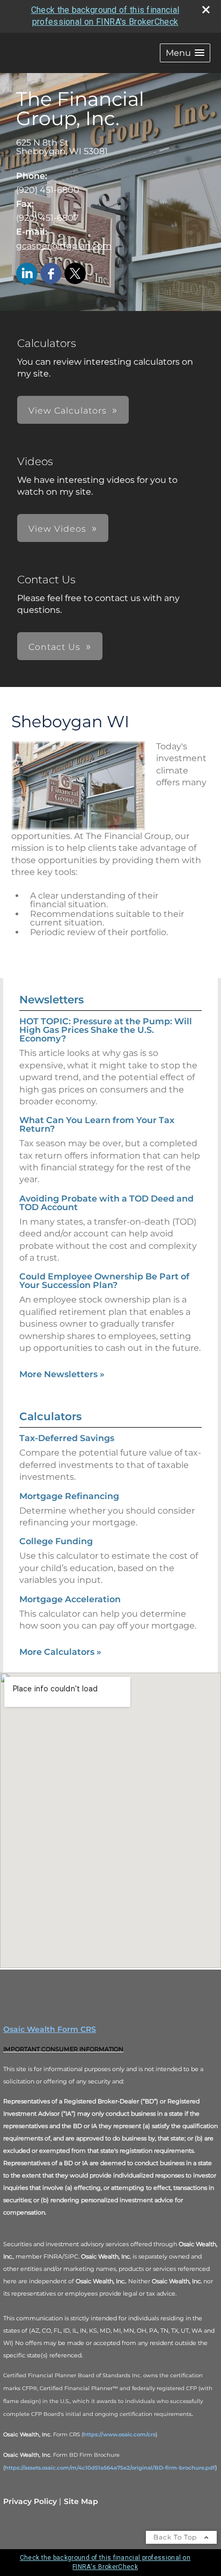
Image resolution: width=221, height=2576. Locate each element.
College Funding (56, 1541)
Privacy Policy (30, 2501)
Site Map (81, 2501)
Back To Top (176, 2537)
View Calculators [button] (68, 411)
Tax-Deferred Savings (67, 1438)
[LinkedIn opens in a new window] (27, 274)
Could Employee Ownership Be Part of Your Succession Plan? (104, 1281)
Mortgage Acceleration (70, 1599)
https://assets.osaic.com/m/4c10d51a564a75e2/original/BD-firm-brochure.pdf (110, 2468)
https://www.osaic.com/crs (119, 2434)
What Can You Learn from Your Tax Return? (97, 1124)
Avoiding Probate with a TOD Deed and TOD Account (106, 1203)
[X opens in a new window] (75, 274)
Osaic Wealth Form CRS (50, 2029)
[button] (185, 53)
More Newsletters (62, 1374)
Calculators (50, 1416)
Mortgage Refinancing (69, 1496)
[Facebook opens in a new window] (51, 274)
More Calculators (60, 1652)
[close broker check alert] (206, 10)
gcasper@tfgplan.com (64, 246)
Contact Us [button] (54, 647)
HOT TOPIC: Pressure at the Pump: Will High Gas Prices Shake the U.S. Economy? (106, 1030)
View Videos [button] (57, 529)
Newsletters (51, 1000)
